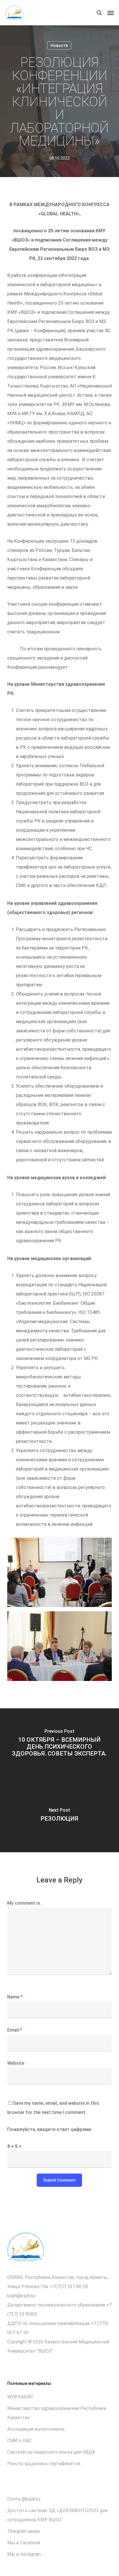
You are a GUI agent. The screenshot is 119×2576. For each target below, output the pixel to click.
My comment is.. (25, 1903)
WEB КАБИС (20, 2397)
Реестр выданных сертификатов (44, 2464)
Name (15, 1997)
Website (16, 2063)
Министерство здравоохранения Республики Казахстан (57, 2413)
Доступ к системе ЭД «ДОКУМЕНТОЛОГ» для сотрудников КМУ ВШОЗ (57, 2515)
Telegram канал (24, 2531)
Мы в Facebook (24, 2543)
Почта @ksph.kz (24, 2499)
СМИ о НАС (19, 2441)
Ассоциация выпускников (36, 2429)
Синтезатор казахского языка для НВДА (51, 2452)
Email (15, 2030)
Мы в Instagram (24, 2554)
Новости (59, 45)
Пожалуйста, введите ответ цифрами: (50, 2129)
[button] (111, 13)
